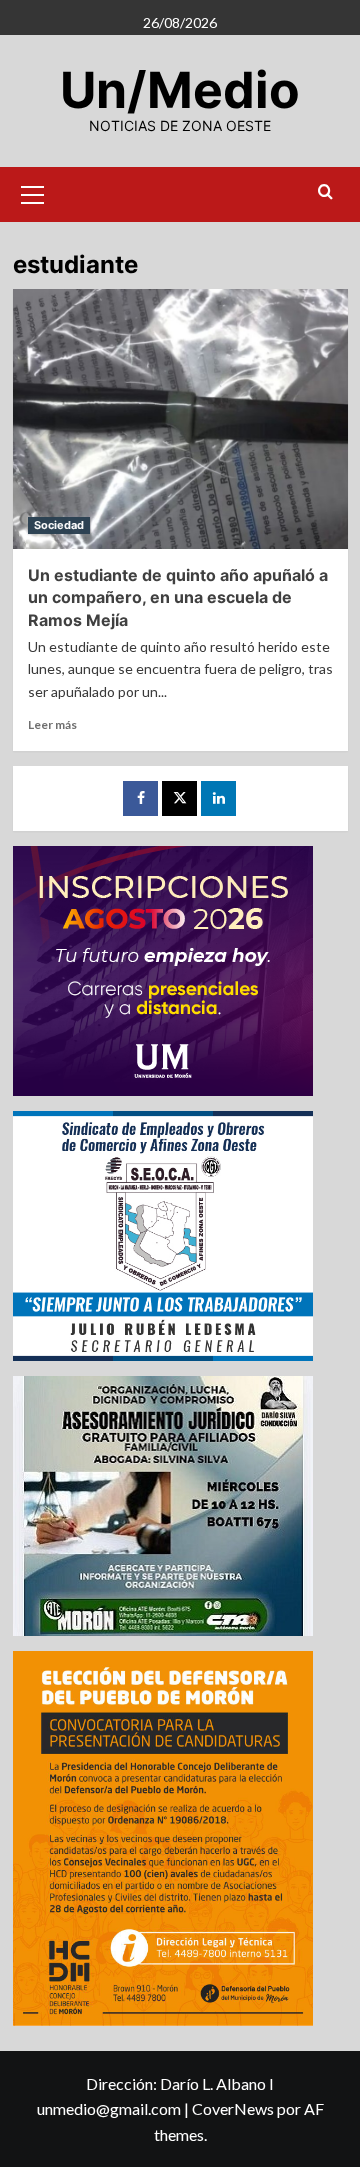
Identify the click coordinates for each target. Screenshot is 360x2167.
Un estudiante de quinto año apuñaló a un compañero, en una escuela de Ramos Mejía (178, 597)
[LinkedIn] (218, 798)
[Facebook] (140, 798)
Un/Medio (180, 90)
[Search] (325, 192)
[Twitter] (179, 798)
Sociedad (59, 525)
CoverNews (233, 2108)
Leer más (52, 724)
